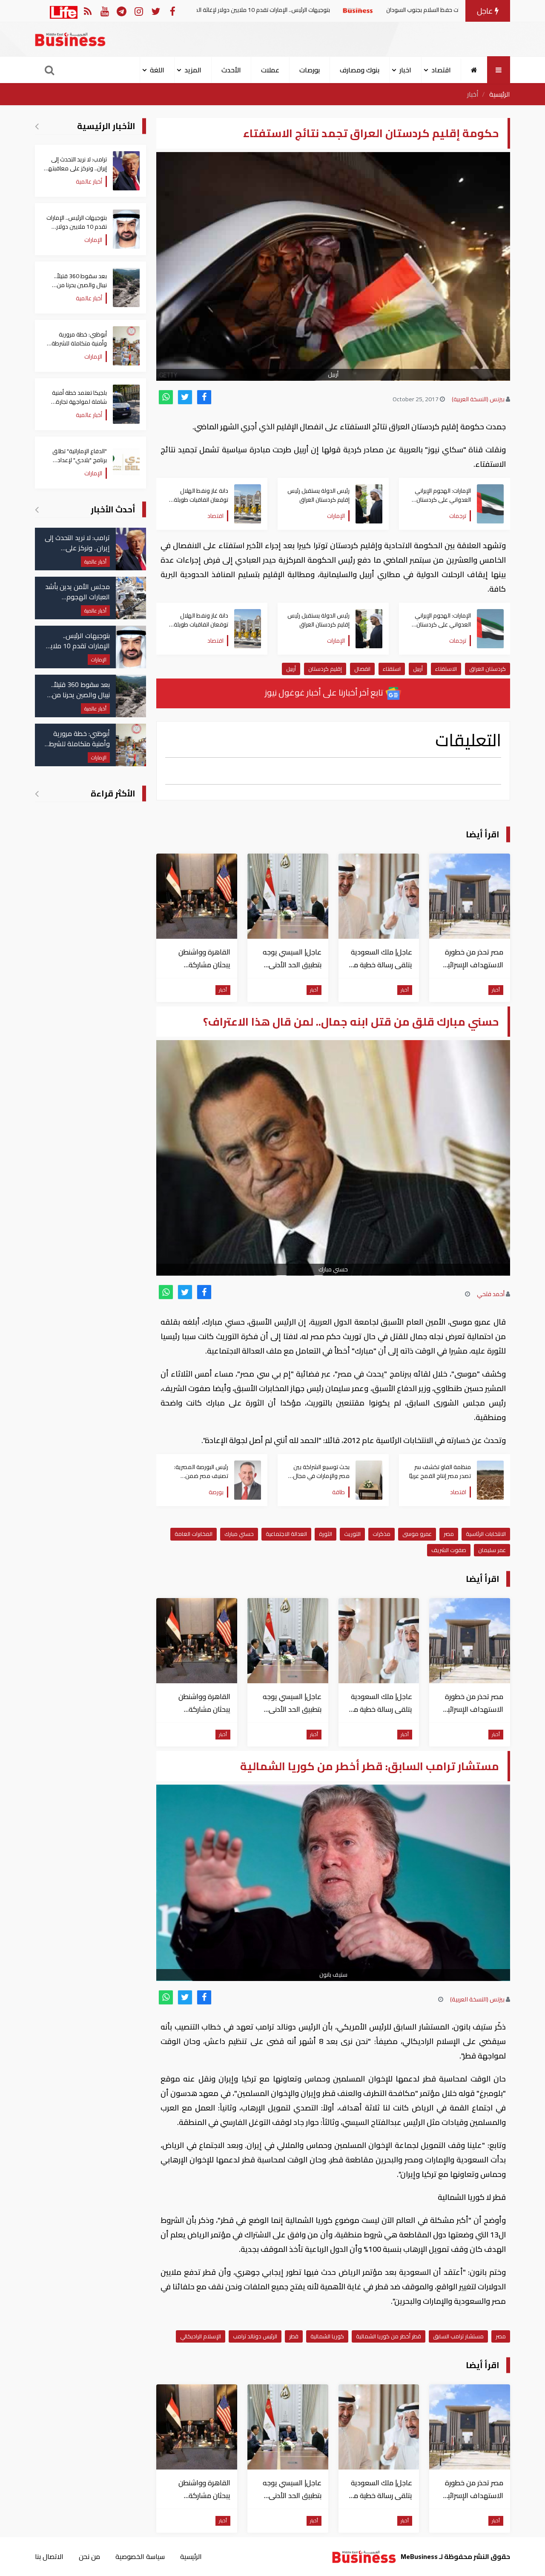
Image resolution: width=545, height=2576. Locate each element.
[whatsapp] (166, 397)
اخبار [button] (405, 70)
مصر (449, 1534)
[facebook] (204, 397)
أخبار (473, 94)
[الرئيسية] (474, 70)
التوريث (352, 1534)
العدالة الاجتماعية (286, 1534)
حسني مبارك (239, 1534)
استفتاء (392, 669)
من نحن (89, 2556)
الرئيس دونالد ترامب (255, 2336)
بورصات (310, 70)
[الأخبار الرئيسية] (37, 126)
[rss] (87, 11)
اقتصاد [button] (441, 70)
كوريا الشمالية (327, 2336)
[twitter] (185, 397)
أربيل (418, 669)
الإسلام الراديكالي (201, 2336)
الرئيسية (500, 94)
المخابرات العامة (194, 1534)
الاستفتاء (446, 669)
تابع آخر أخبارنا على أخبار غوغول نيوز (325, 692)
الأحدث (231, 70)
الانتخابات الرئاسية (486, 1534)
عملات (270, 70)
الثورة (326, 1534)
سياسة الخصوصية (140, 2556)
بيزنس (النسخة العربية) (478, 399)
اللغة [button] (157, 70)
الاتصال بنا (49, 2556)
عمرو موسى (417, 1534)
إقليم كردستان (325, 669)
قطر (294, 2336)
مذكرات (381, 1534)
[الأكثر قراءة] (37, 793)
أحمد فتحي (491, 1294)
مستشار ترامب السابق (458, 2336)
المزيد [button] (193, 70)
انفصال (362, 669)
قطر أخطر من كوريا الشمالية (389, 2336)
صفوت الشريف (449, 1550)
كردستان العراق (488, 669)
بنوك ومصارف (360, 70)
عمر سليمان (492, 1550)
